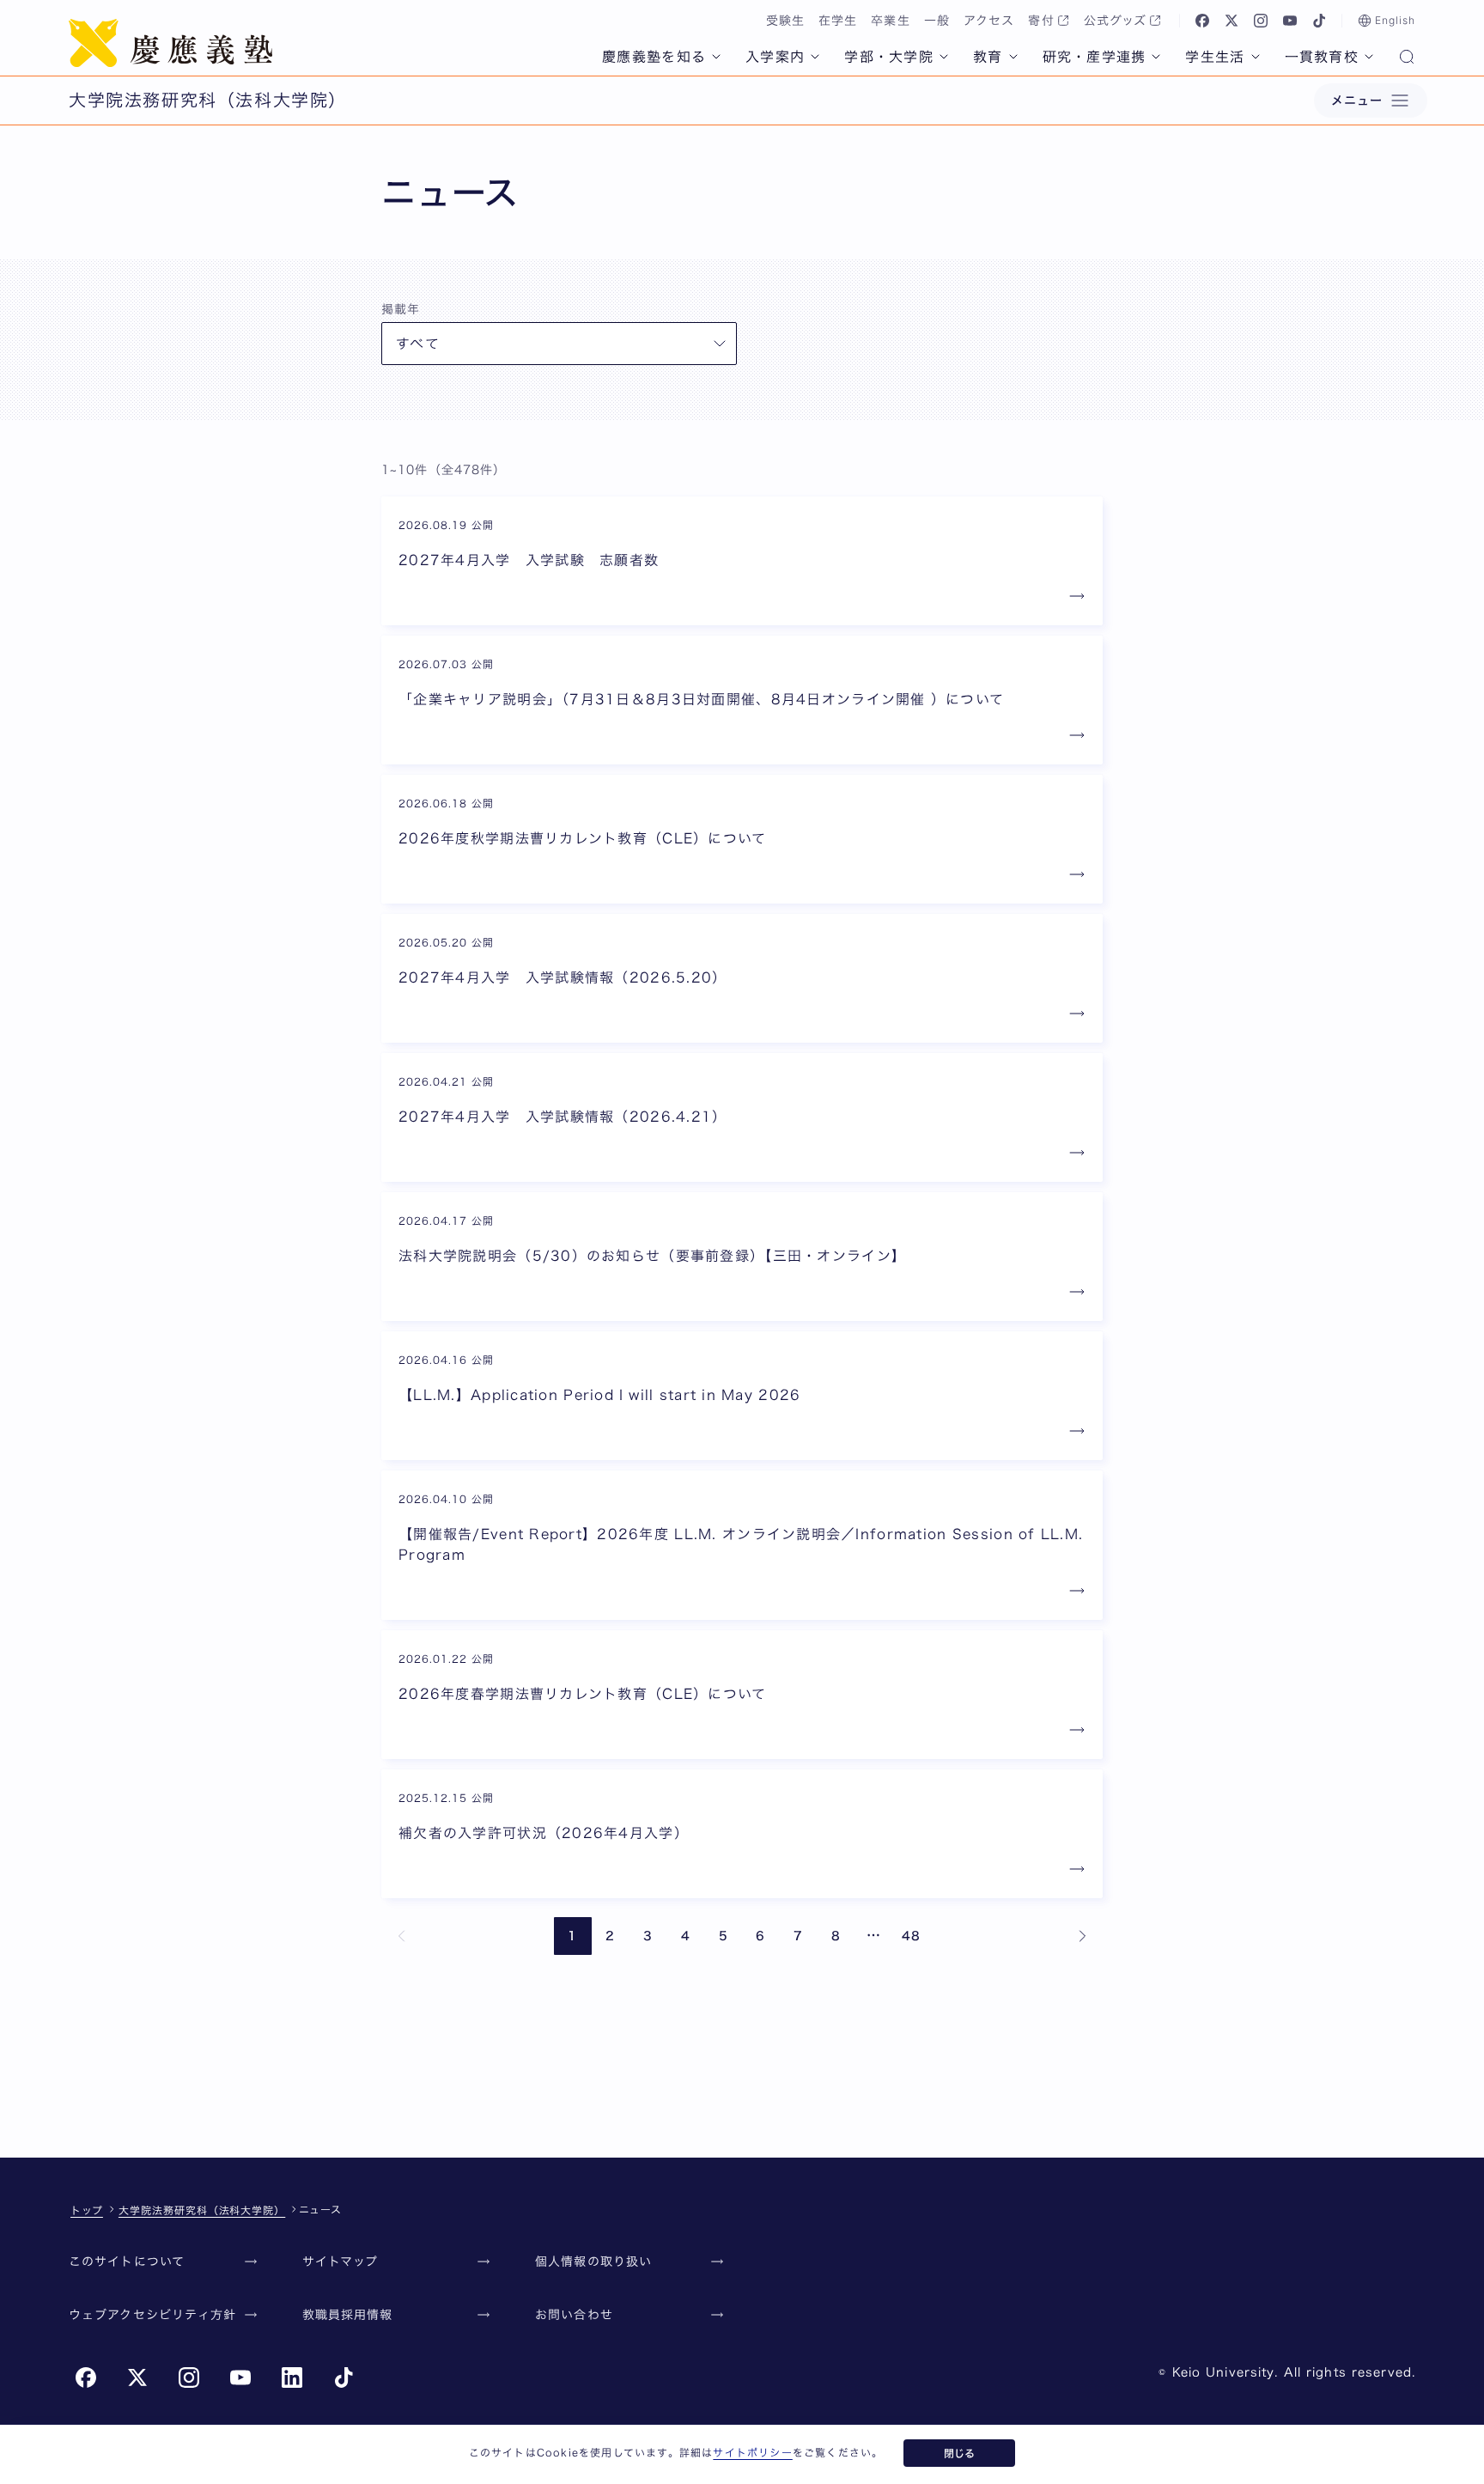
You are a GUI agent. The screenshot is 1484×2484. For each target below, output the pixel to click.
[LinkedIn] (292, 2377)
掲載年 (401, 309)
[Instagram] (1261, 21)
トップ (87, 2210)
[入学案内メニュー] (815, 57)
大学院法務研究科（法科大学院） (202, 2210)
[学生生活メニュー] (1256, 57)
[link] (402, 1936)
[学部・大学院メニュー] (944, 57)
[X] (1232, 21)
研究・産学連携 (1095, 57)
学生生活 (1215, 57)
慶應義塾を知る (654, 57)
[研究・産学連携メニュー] (1156, 57)
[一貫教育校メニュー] (1369, 57)
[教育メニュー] (1013, 57)
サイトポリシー (752, 2452)
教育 (988, 57)
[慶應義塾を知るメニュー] (716, 57)
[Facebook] (1202, 21)
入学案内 (775, 57)
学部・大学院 (889, 57)
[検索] (1407, 58)
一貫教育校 (1322, 57)
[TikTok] (1319, 21)
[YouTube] (1290, 21)
